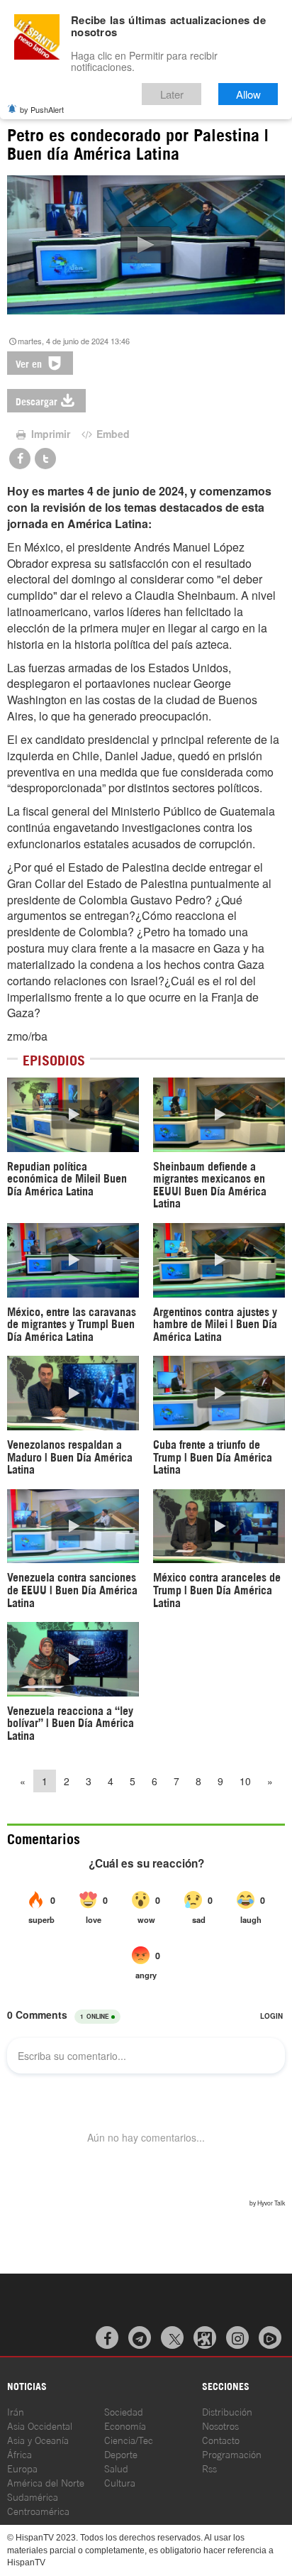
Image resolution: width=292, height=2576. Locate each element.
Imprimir (49, 434)
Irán (16, 2411)
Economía (125, 2425)
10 (245, 1781)
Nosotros (220, 2425)
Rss (209, 2468)
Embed (112, 434)
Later (172, 94)
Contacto (221, 2439)
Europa (22, 2468)
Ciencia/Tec (129, 2439)
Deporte (121, 2454)
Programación (232, 2454)
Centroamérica (38, 2510)
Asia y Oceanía (38, 2439)
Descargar (36, 401)
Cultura (120, 2482)
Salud (116, 2468)
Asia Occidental (40, 2425)
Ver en (30, 363)
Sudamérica (33, 2496)
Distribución (227, 2411)
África (19, 2454)
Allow (248, 94)
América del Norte (46, 2482)
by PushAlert (42, 109)
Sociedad (124, 2411)
